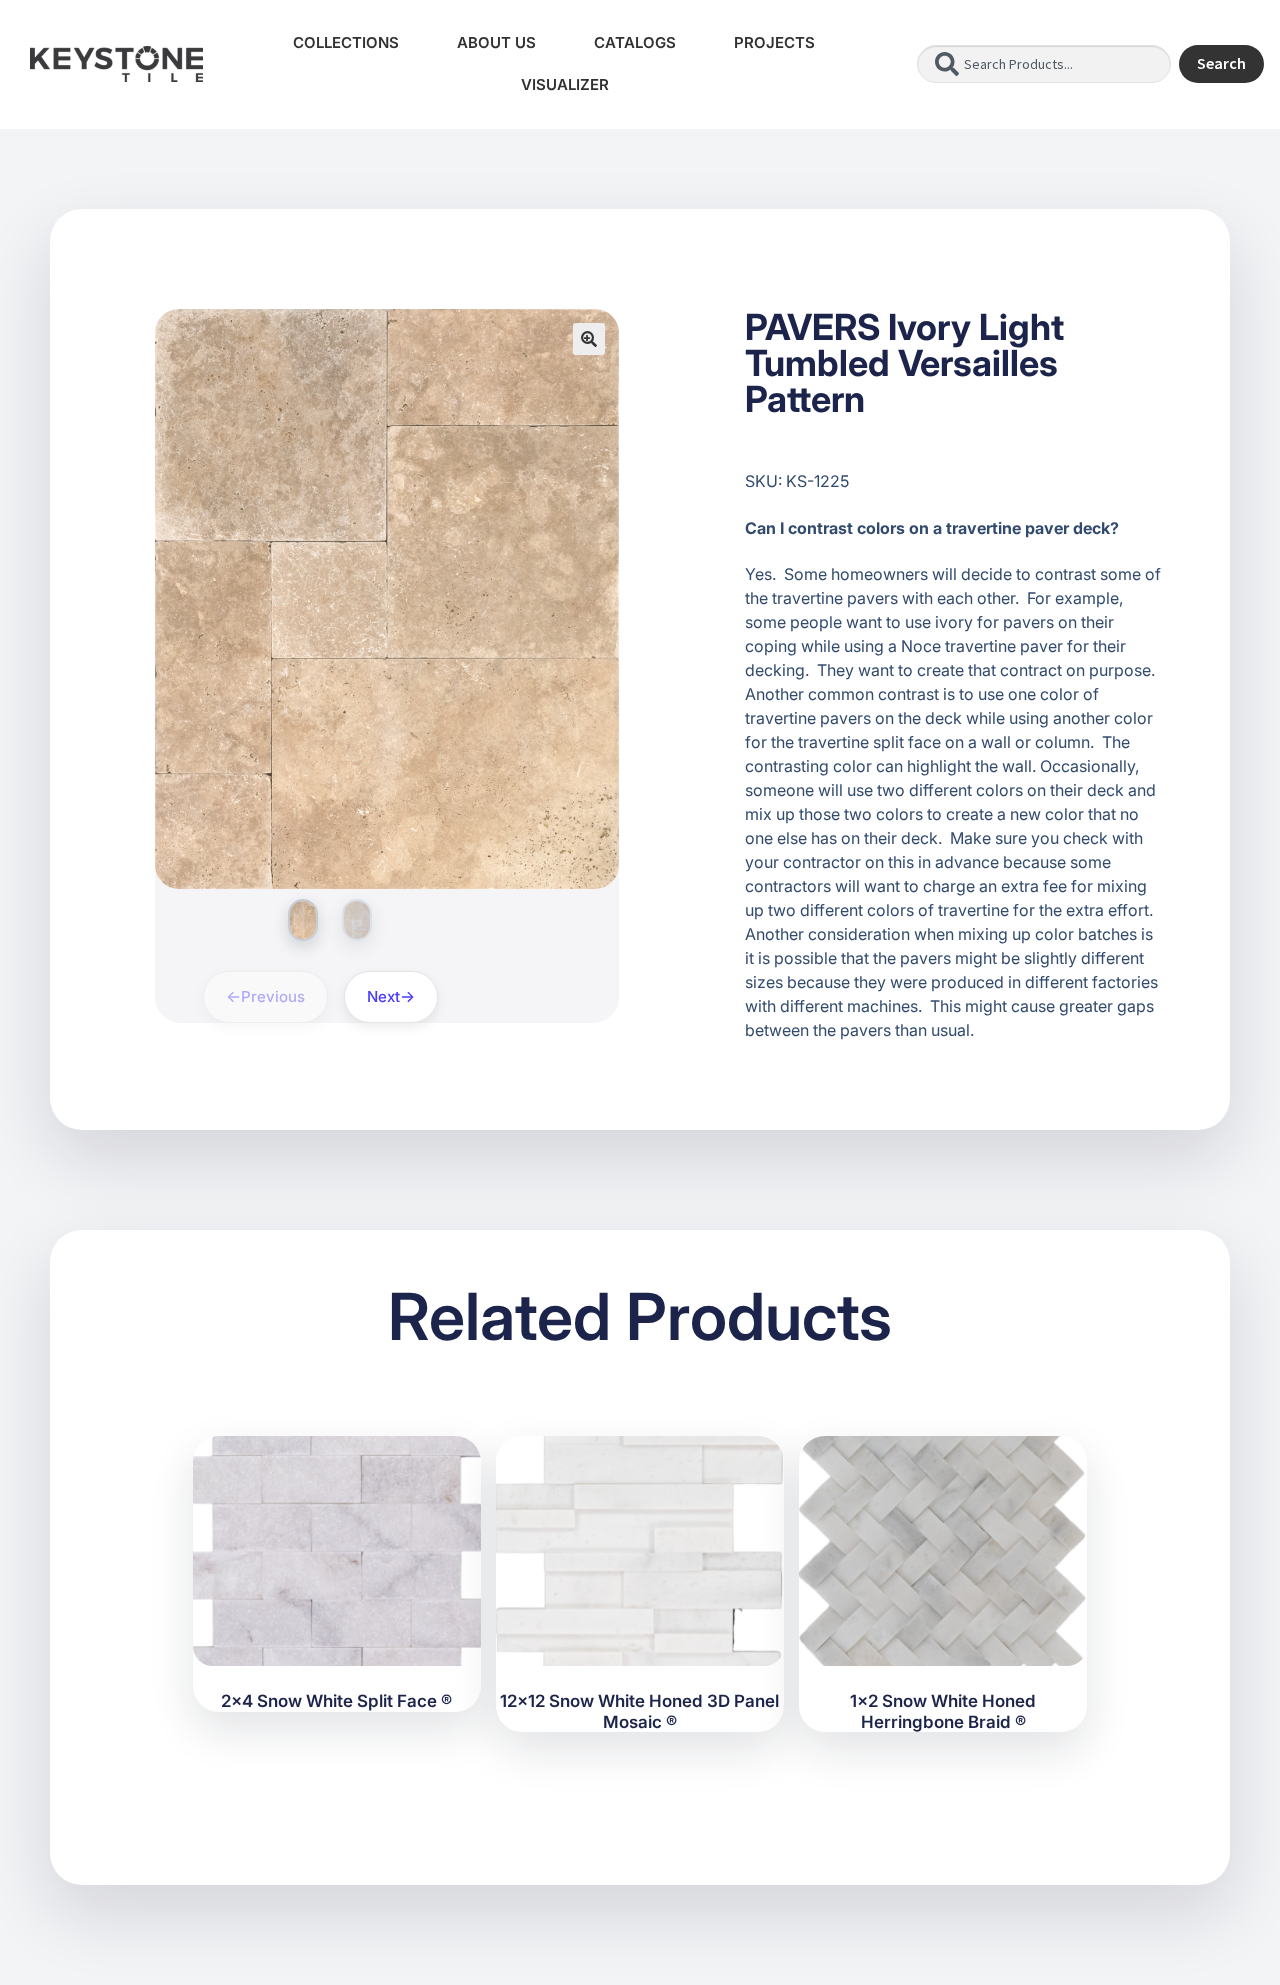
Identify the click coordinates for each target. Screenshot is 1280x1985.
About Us (496, 42)
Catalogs (635, 42)
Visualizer (565, 84)
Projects (774, 42)
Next (383, 996)
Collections (346, 42)
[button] (589, 339)
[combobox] (1044, 64)
